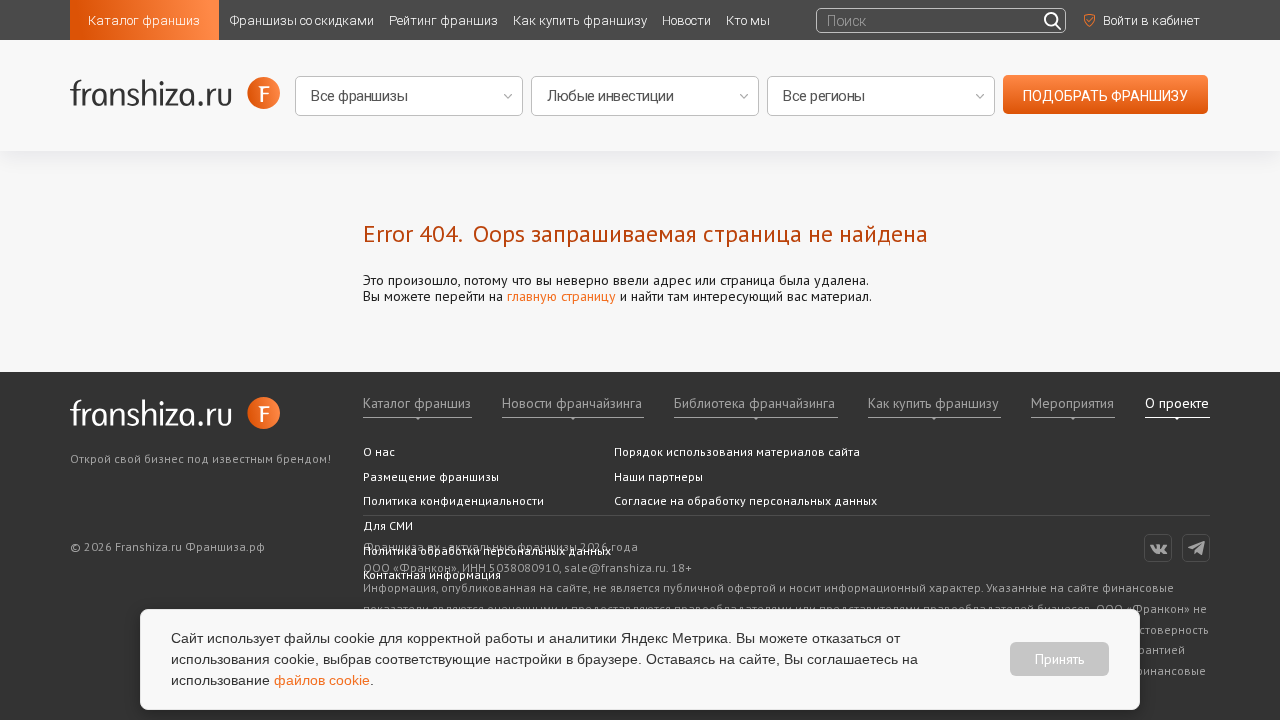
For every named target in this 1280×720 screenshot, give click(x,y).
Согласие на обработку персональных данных (745, 500)
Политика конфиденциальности (453, 500)
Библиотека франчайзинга (754, 403)
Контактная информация (432, 574)
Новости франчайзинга (572, 403)
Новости (686, 20)
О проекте (1177, 403)
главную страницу (561, 296)
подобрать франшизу (1105, 96)
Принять (1059, 659)
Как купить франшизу (580, 20)
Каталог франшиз (144, 20)
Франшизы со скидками (302, 20)
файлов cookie (322, 680)
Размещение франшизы (431, 476)
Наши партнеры (658, 476)
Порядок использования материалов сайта (737, 451)
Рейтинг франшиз (443, 20)
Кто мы (748, 20)
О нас (379, 451)
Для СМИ (388, 525)
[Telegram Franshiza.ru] (1196, 548)
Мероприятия (1072, 403)
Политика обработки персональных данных (487, 550)
